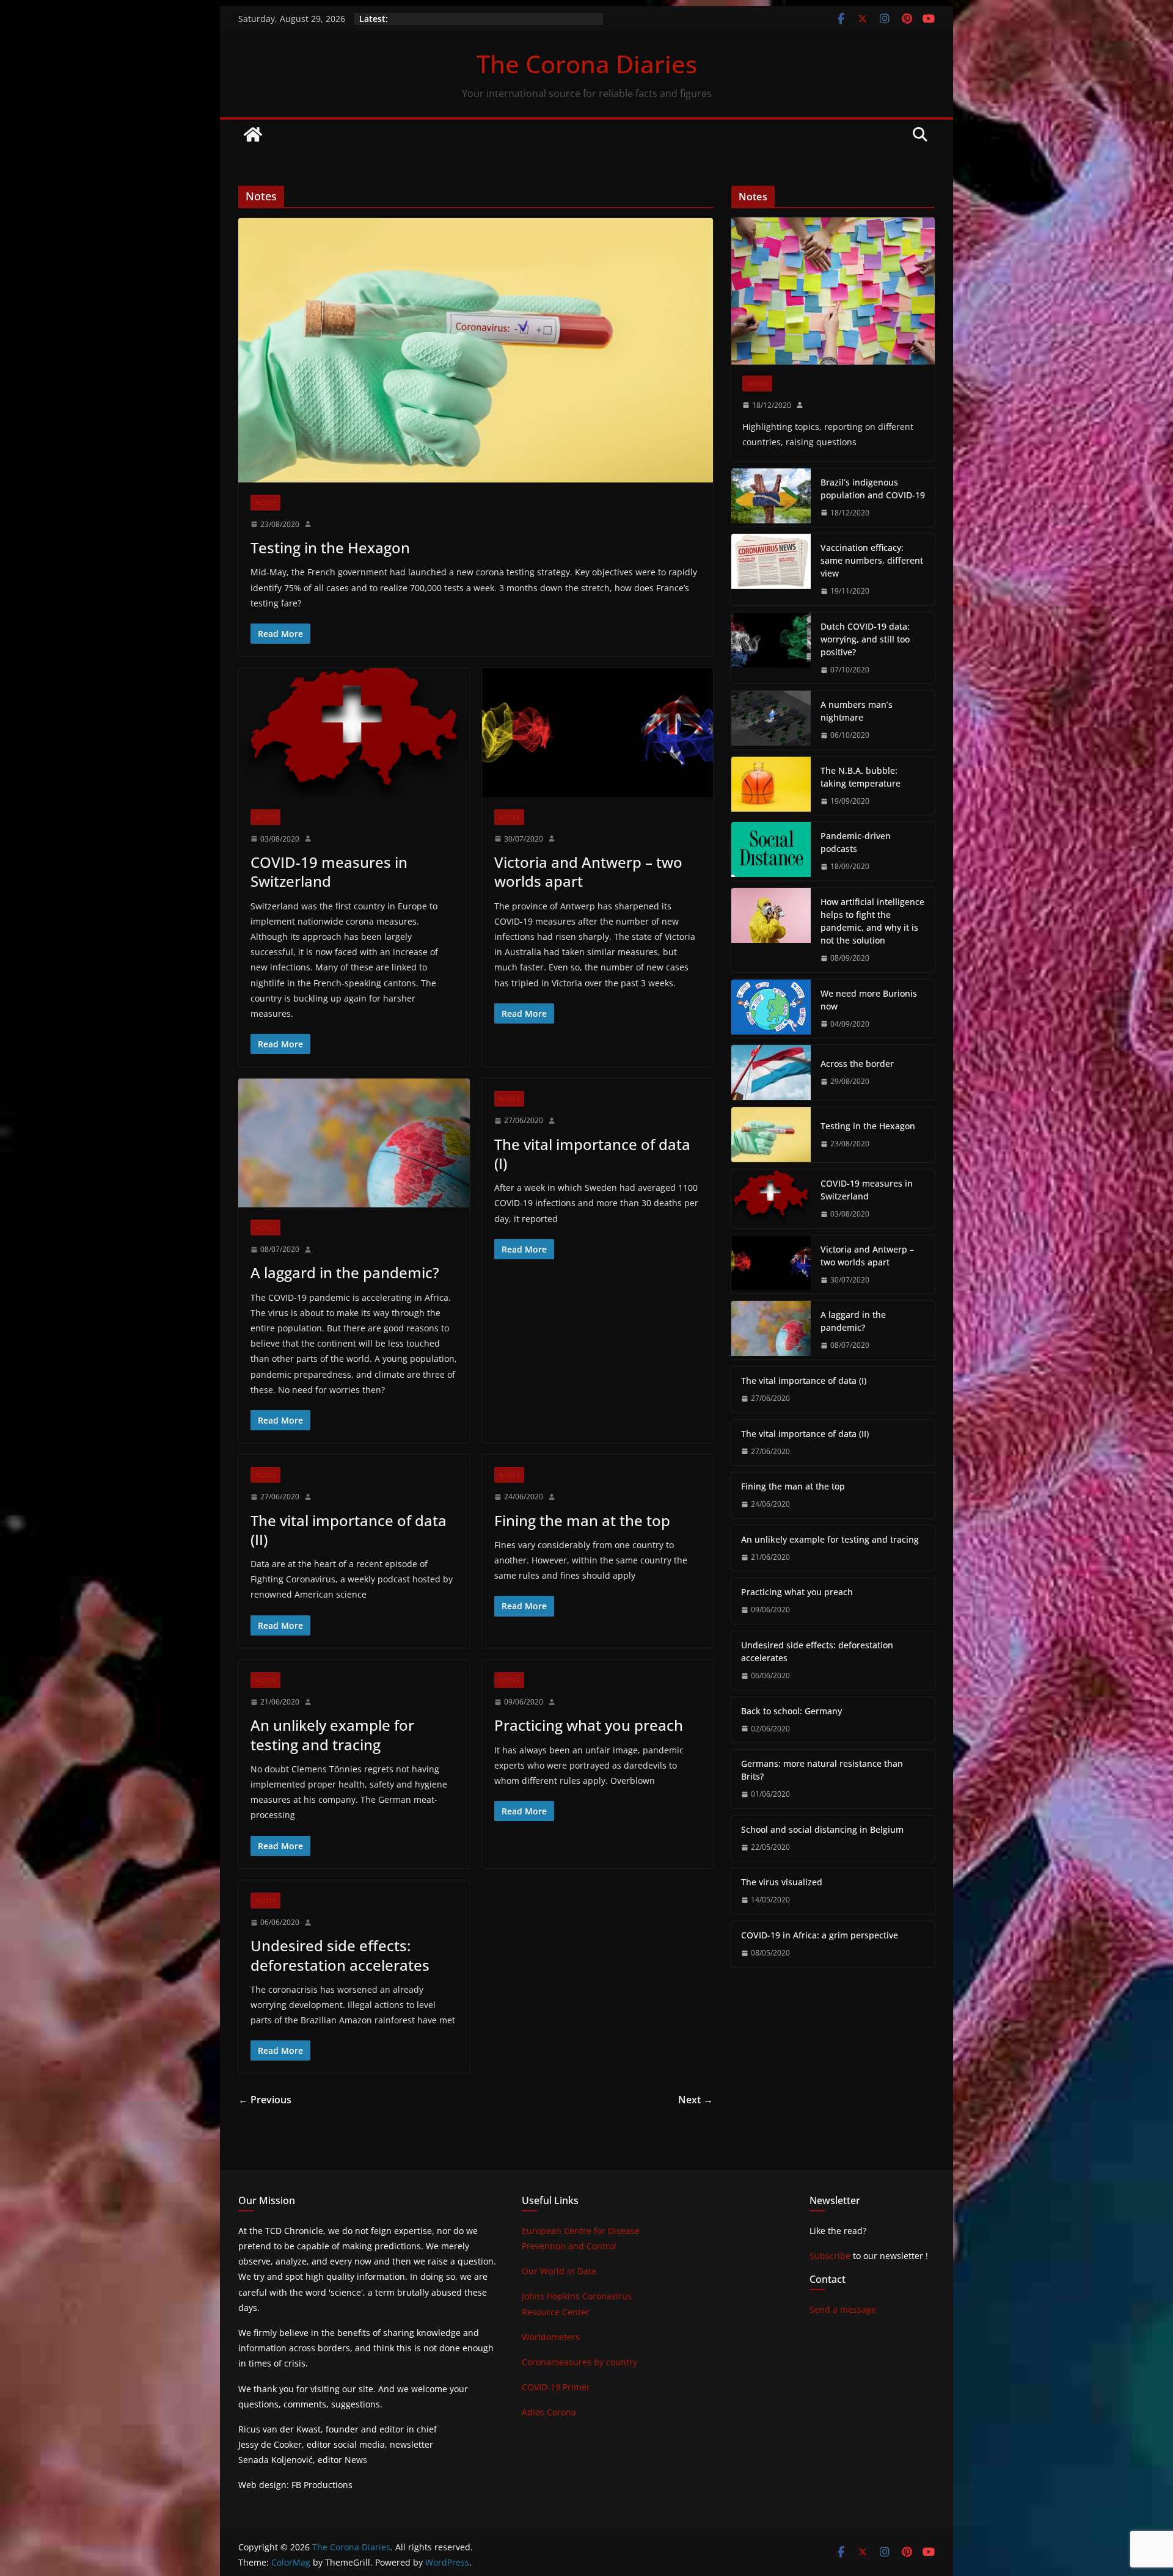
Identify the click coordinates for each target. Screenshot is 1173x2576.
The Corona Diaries (587, 64)
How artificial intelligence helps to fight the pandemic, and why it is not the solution (872, 921)
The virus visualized (782, 1882)
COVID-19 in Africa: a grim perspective (820, 1935)
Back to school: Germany (791, 1711)
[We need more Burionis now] (771, 1009)
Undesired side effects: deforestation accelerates (340, 1955)
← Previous (265, 2100)
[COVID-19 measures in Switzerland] (354, 733)
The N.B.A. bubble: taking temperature (861, 777)
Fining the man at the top (582, 1520)
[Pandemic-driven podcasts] (771, 851)
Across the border (857, 1064)
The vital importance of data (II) (349, 1530)
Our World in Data (559, 2271)
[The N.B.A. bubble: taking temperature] (771, 786)
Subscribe (830, 2256)
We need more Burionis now (869, 1000)
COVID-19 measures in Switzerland (329, 871)
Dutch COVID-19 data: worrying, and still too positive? (865, 639)
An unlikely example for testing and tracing (332, 1734)
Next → (696, 2100)
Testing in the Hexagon (330, 548)
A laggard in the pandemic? (345, 1272)
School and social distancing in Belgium (822, 1829)
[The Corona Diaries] (253, 134)
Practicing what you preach (589, 1725)
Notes (265, 503)
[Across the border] (771, 1072)
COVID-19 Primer (556, 2387)
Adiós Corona (549, 2412)
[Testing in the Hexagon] (476, 350)
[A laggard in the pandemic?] (354, 1143)
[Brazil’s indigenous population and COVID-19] (771, 498)
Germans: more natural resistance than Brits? (822, 1770)
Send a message (843, 2309)
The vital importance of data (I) (592, 1154)
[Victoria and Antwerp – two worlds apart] (598, 733)
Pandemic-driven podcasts (856, 842)
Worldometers (551, 2337)
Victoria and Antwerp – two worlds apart (588, 871)
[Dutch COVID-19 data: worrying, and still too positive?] (771, 648)
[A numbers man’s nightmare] (771, 720)
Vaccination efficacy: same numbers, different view (872, 560)
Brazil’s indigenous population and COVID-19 (873, 489)
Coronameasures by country (579, 2362)
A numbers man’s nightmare (857, 711)
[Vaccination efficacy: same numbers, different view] (771, 569)
